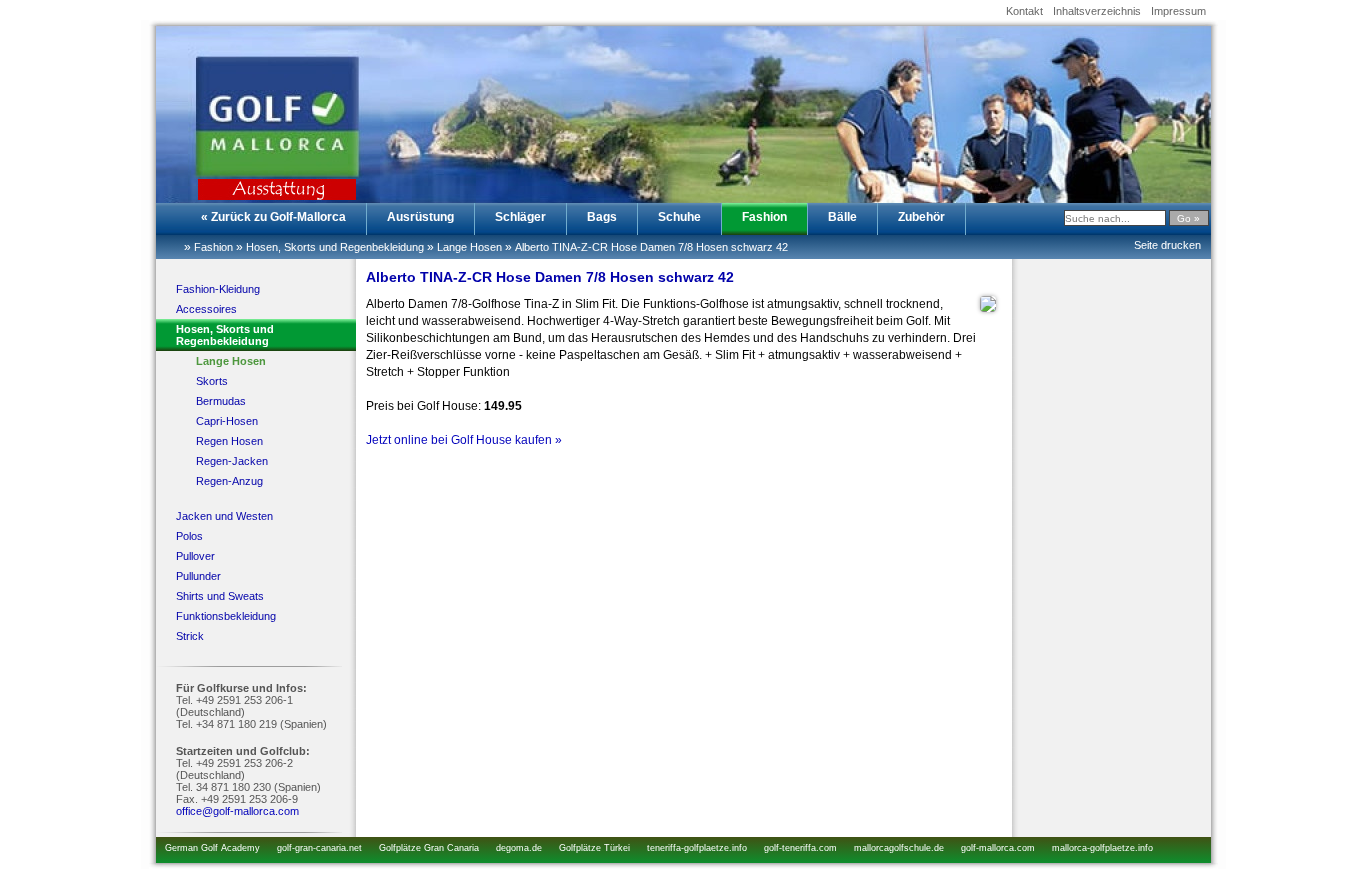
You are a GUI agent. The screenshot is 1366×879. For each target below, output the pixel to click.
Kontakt (1024, 11)
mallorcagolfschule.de (899, 848)
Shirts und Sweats (220, 596)
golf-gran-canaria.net (319, 848)
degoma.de (519, 848)
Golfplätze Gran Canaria (429, 848)
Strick (190, 636)
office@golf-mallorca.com (237, 811)
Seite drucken (1167, 245)
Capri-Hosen (227, 421)
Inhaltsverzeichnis (1097, 11)
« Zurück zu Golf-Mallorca (273, 217)
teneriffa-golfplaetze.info (697, 848)
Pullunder (198, 576)
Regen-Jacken (232, 461)
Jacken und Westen (224, 516)
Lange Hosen (469, 247)
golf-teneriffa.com (800, 848)
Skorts (212, 381)
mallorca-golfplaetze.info (1102, 848)
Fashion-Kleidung (218, 289)
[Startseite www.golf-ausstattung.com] (256, 106)
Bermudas (221, 401)
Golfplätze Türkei (594, 848)
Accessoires (206, 309)
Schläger (520, 217)
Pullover (195, 556)
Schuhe (679, 217)
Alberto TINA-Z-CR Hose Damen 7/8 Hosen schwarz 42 (651, 247)
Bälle (842, 217)
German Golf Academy (212, 848)
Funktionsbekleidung (226, 616)
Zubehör (921, 217)
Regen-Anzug (229, 481)
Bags (602, 217)
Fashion (764, 217)
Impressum (1178, 11)
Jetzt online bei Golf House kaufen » (464, 440)
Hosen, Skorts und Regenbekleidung (335, 247)
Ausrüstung (420, 217)
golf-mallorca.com (998, 848)
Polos (189, 536)
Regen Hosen (229, 441)
